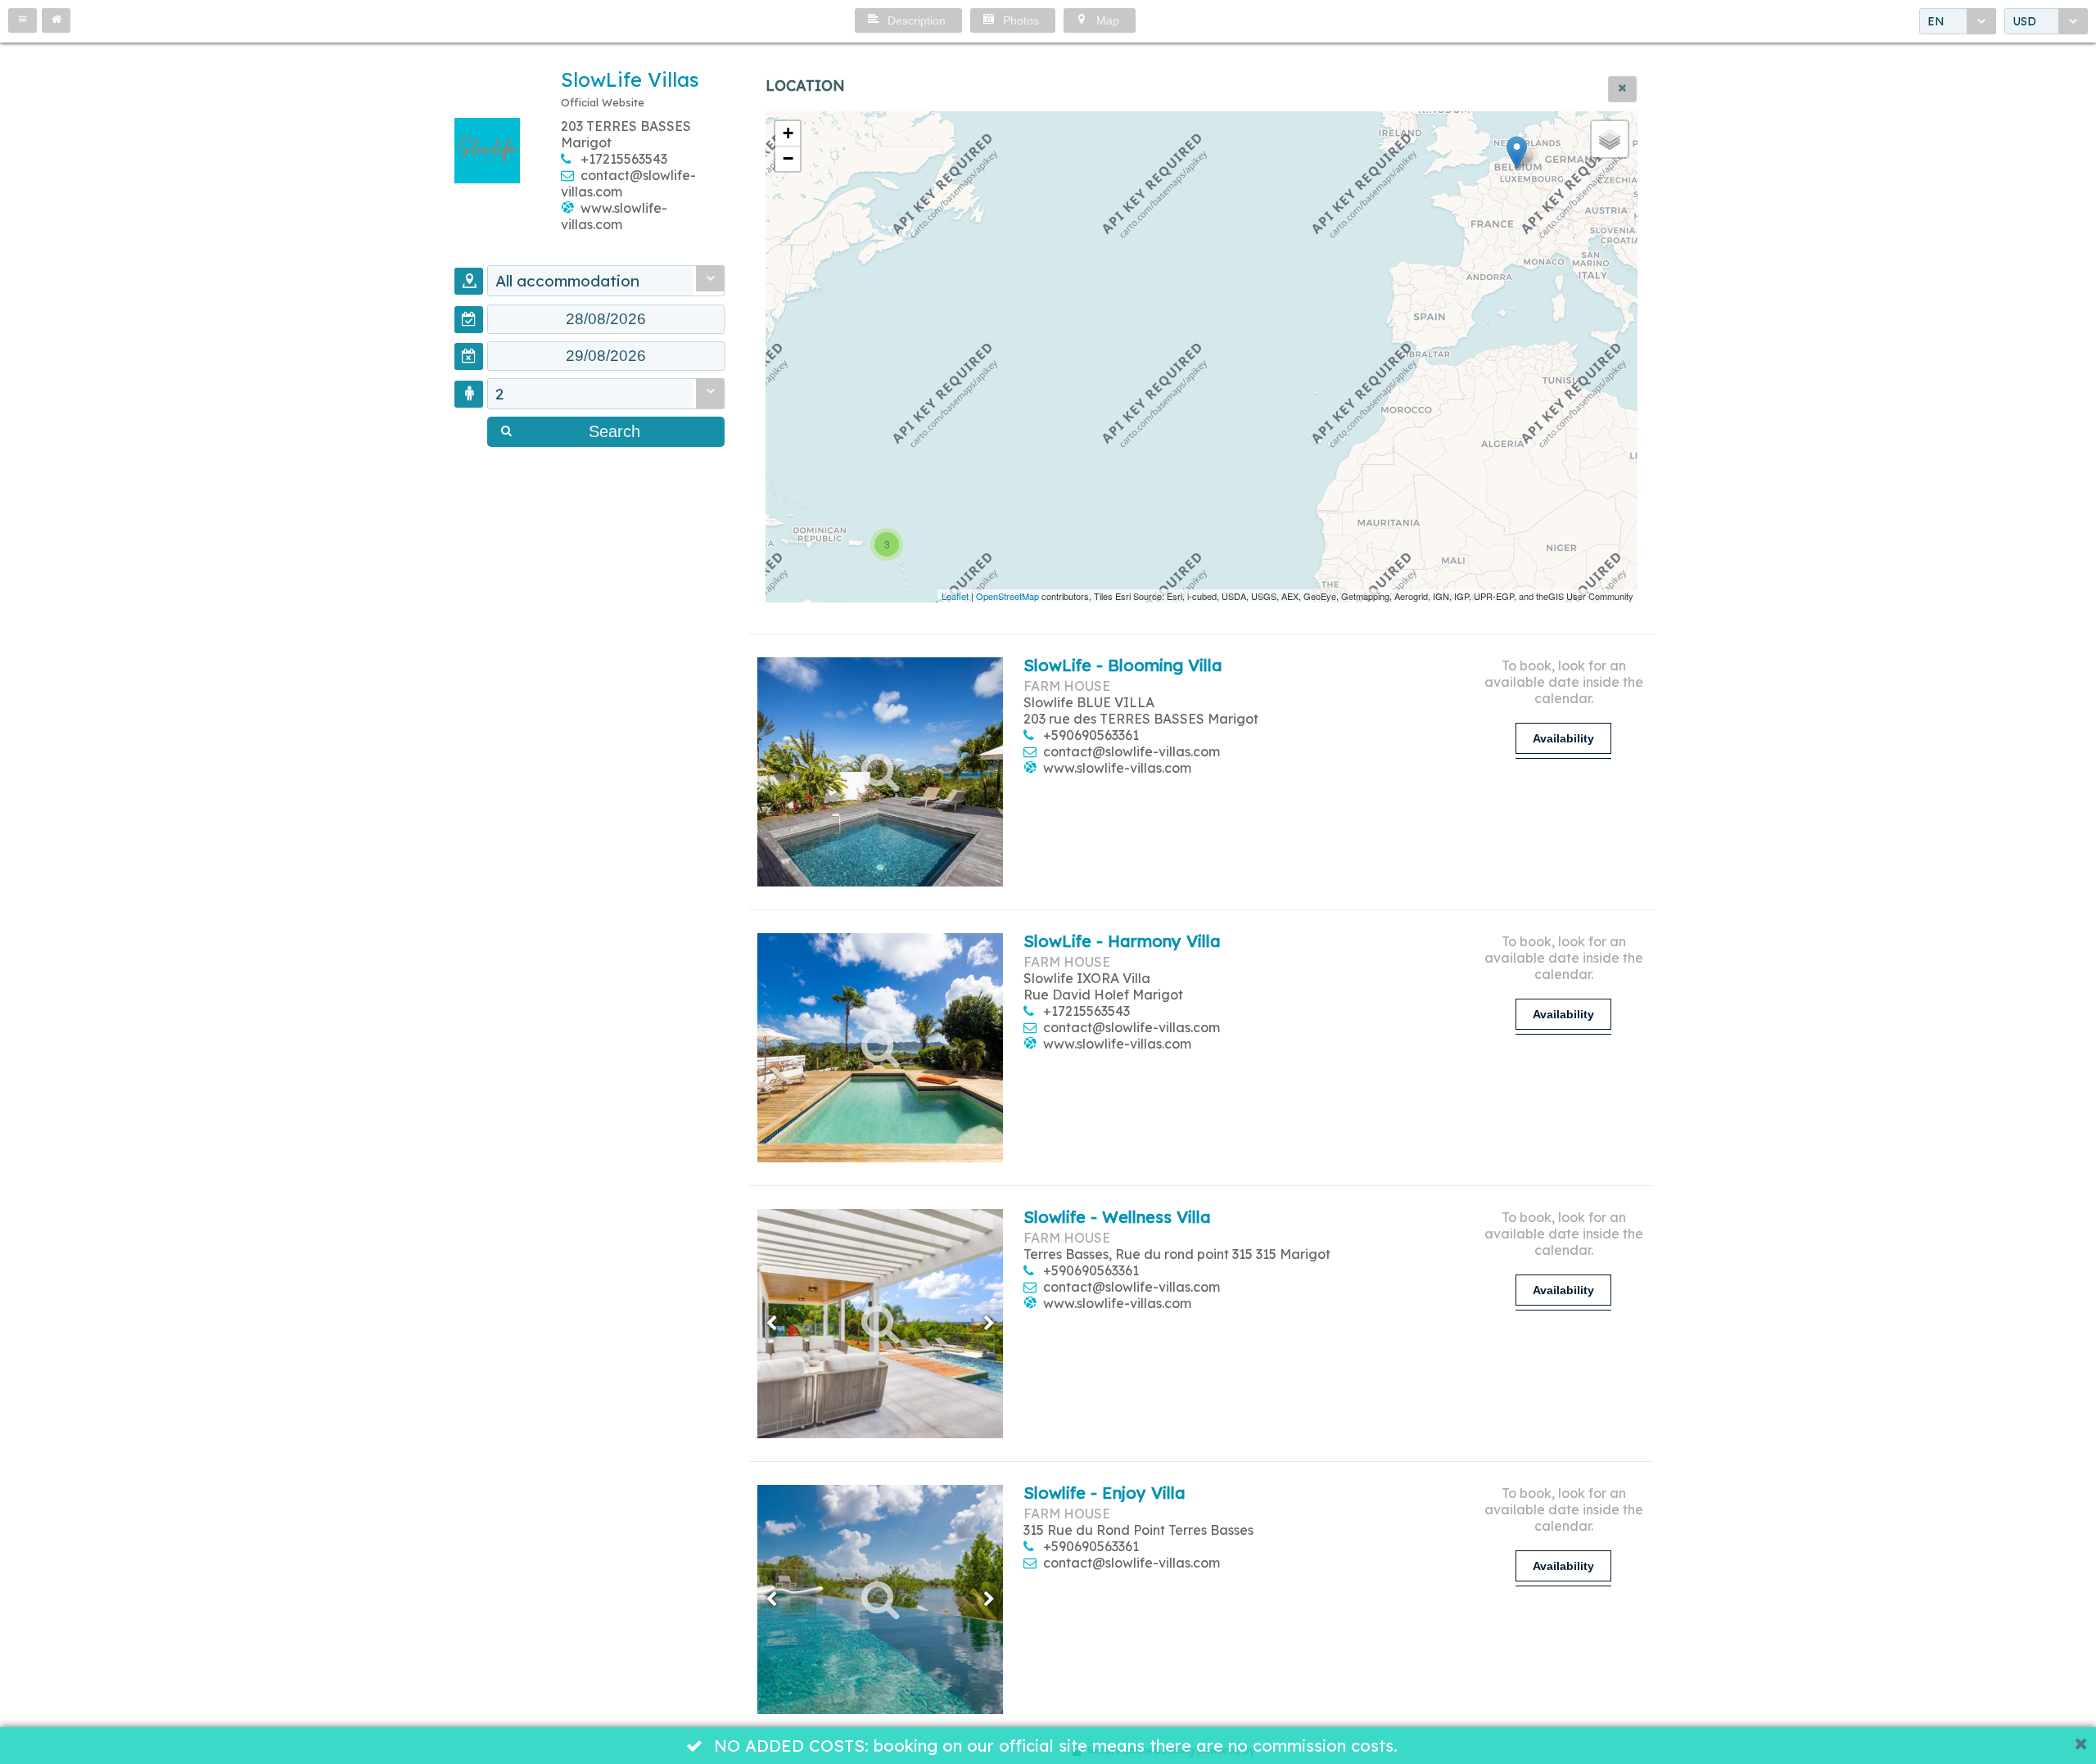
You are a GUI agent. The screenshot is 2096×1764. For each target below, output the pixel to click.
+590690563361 (1091, 735)
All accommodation (567, 281)
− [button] (788, 158)
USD (2024, 21)
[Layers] (1610, 139)
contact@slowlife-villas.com (1132, 751)
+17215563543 (624, 159)
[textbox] (606, 319)
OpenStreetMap (1007, 596)
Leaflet (955, 596)
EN (1936, 21)
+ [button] (788, 133)
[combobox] (1958, 21)
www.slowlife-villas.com (614, 216)
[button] (23, 20)
